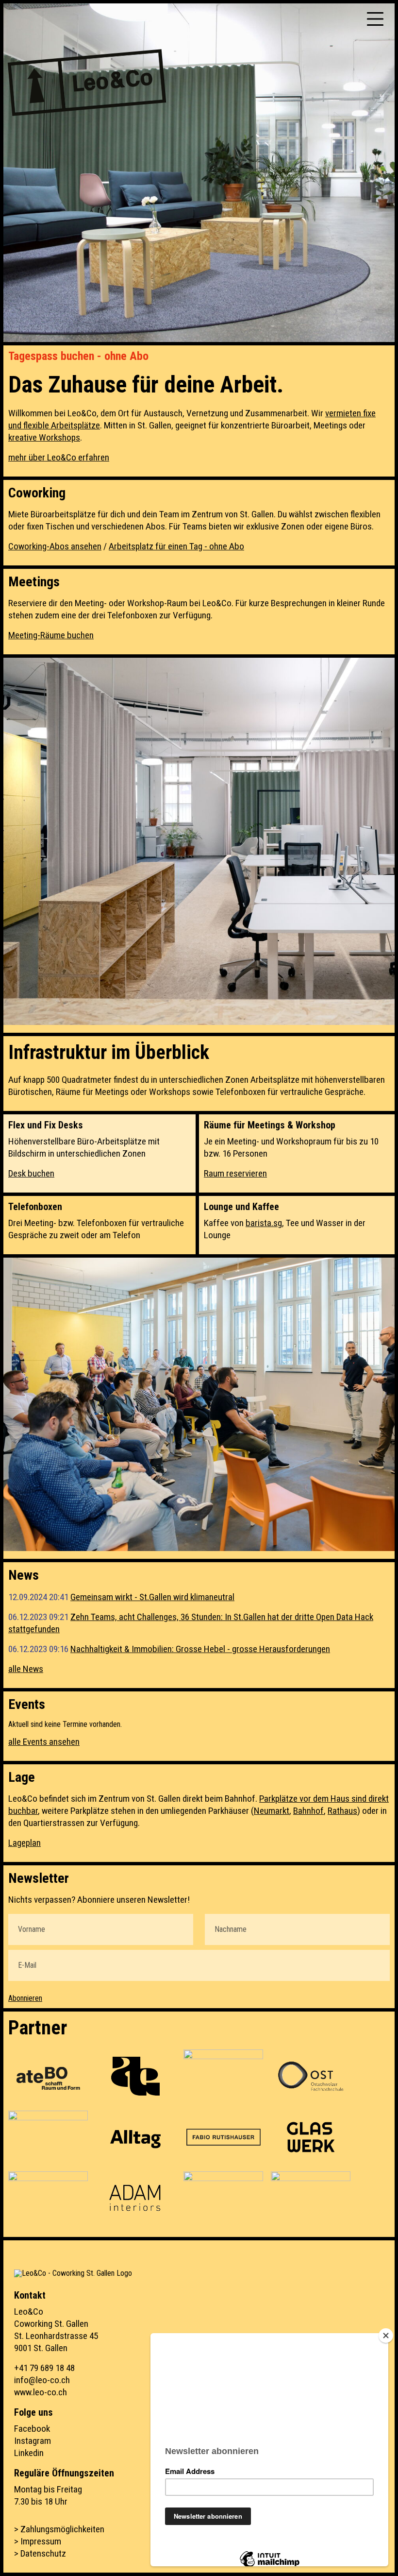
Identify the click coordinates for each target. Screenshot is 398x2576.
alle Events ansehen (44, 1742)
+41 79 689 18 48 (44, 2368)
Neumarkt (272, 1811)
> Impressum (38, 2541)
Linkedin (29, 2453)
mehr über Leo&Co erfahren (59, 457)
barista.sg (264, 1223)
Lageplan (25, 1843)
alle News (26, 1669)
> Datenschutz (40, 2553)
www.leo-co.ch (41, 2392)
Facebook (32, 2429)
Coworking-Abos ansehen (55, 546)
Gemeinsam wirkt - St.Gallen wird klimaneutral (152, 1597)
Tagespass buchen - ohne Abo (78, 356)
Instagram (33, 2441)
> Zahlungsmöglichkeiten (59, 2529)
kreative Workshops (44, 437)
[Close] (386, 2336)
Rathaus (342, 1811)
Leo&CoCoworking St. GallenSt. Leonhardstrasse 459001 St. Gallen (56, 2330)
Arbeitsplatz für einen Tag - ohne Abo (176, 546)
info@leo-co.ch (42, 2380)
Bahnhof (308, 1811)
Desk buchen (31, 1173)
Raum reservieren (235, 1173)
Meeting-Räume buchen (51, 635)
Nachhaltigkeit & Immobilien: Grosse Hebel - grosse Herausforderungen (200, 1649)
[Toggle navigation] (375, 19)
